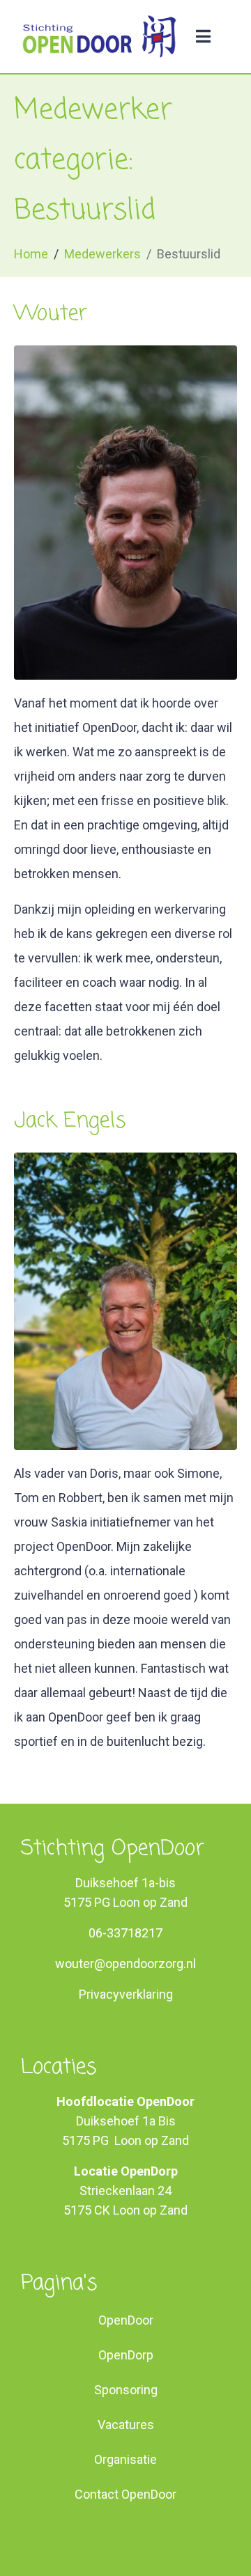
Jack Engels (70, 1121)
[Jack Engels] (125, 1300)
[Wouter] (125, 512)
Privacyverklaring (126, 1994)
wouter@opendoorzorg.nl (125, 1964)
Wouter (51, 314)
